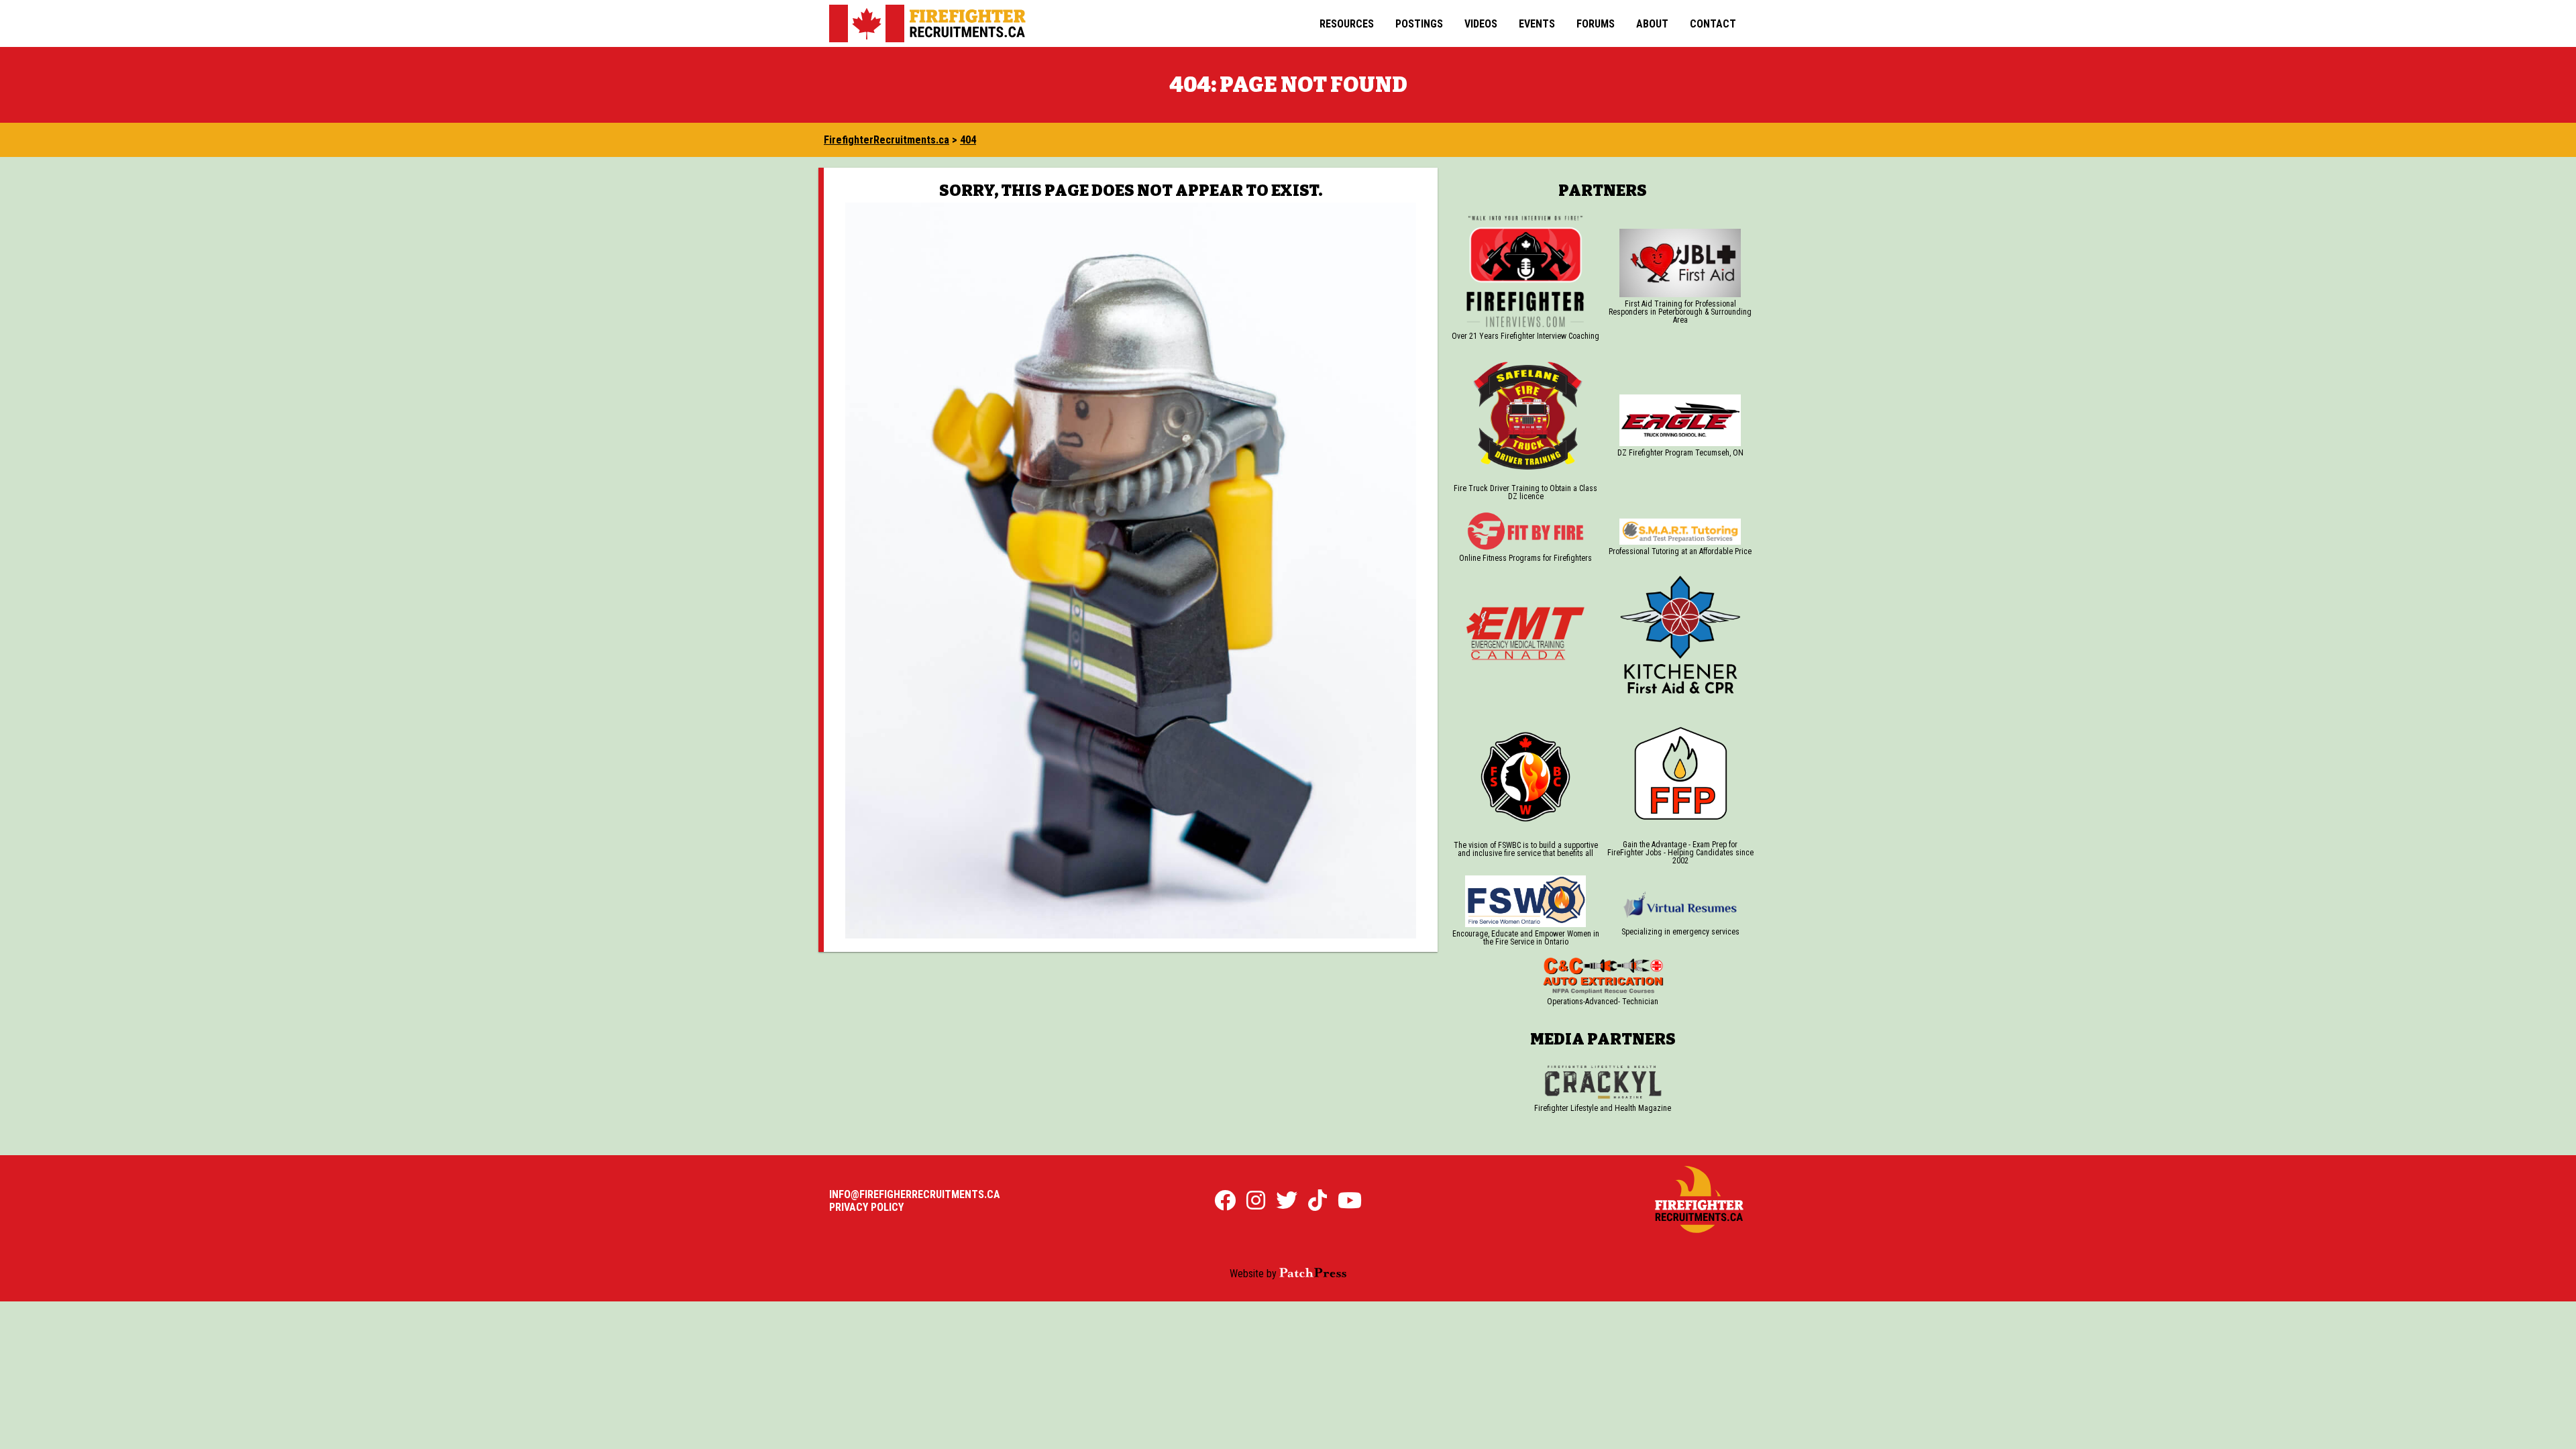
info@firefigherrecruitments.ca (915, 1194)
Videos (1481, 24)
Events (1537, 24)
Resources (1347, 24)
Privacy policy (866, 1207)
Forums (1596, 24)
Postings (1419, 24)
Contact (1713, 24)
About (1652, 24)
